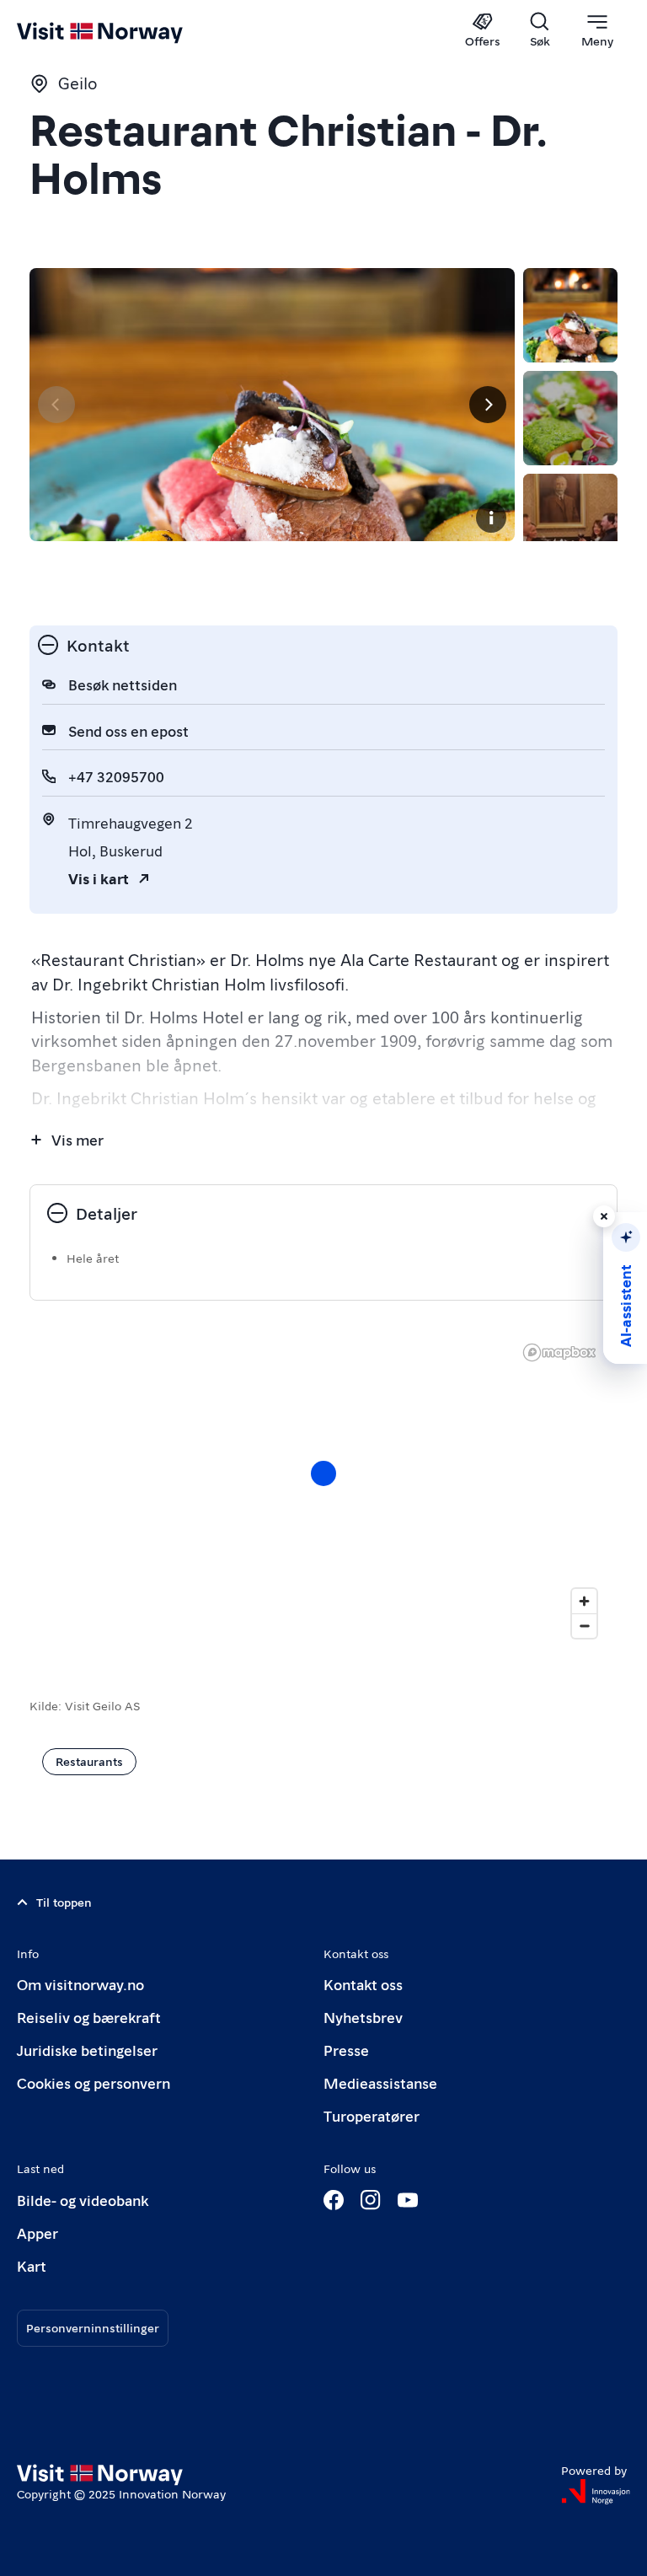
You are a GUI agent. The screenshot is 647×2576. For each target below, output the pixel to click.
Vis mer (78, 1139)
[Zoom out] (584, 1626)
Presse (346, 2050)
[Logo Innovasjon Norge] (596, 2492)
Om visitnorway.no (80, 1984)
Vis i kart (99, 878)
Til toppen (64, 1902)
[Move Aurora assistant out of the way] (604, 1216)
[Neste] (488, 405)
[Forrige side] (56, 405)
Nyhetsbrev (363, 2017)
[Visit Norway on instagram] (371, 2200)
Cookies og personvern (94, 2082)
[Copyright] (491, 518)
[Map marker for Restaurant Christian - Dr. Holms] (323, 1473)
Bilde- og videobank (83, 2200)
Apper (37, 2233)
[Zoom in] (584, 1601)
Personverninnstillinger (93, 2327)
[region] (323, 1490)
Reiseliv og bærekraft (89, 2017)
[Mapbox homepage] (559, 1352)
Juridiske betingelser (87, 2050)
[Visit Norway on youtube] (408, 2200)
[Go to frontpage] (124, 31)
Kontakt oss (363, 1984)
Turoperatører (372, 2115)
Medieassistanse (380, 2082)
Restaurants (89, 1761)
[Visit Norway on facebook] (334, 2200)
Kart (32, 2265)
